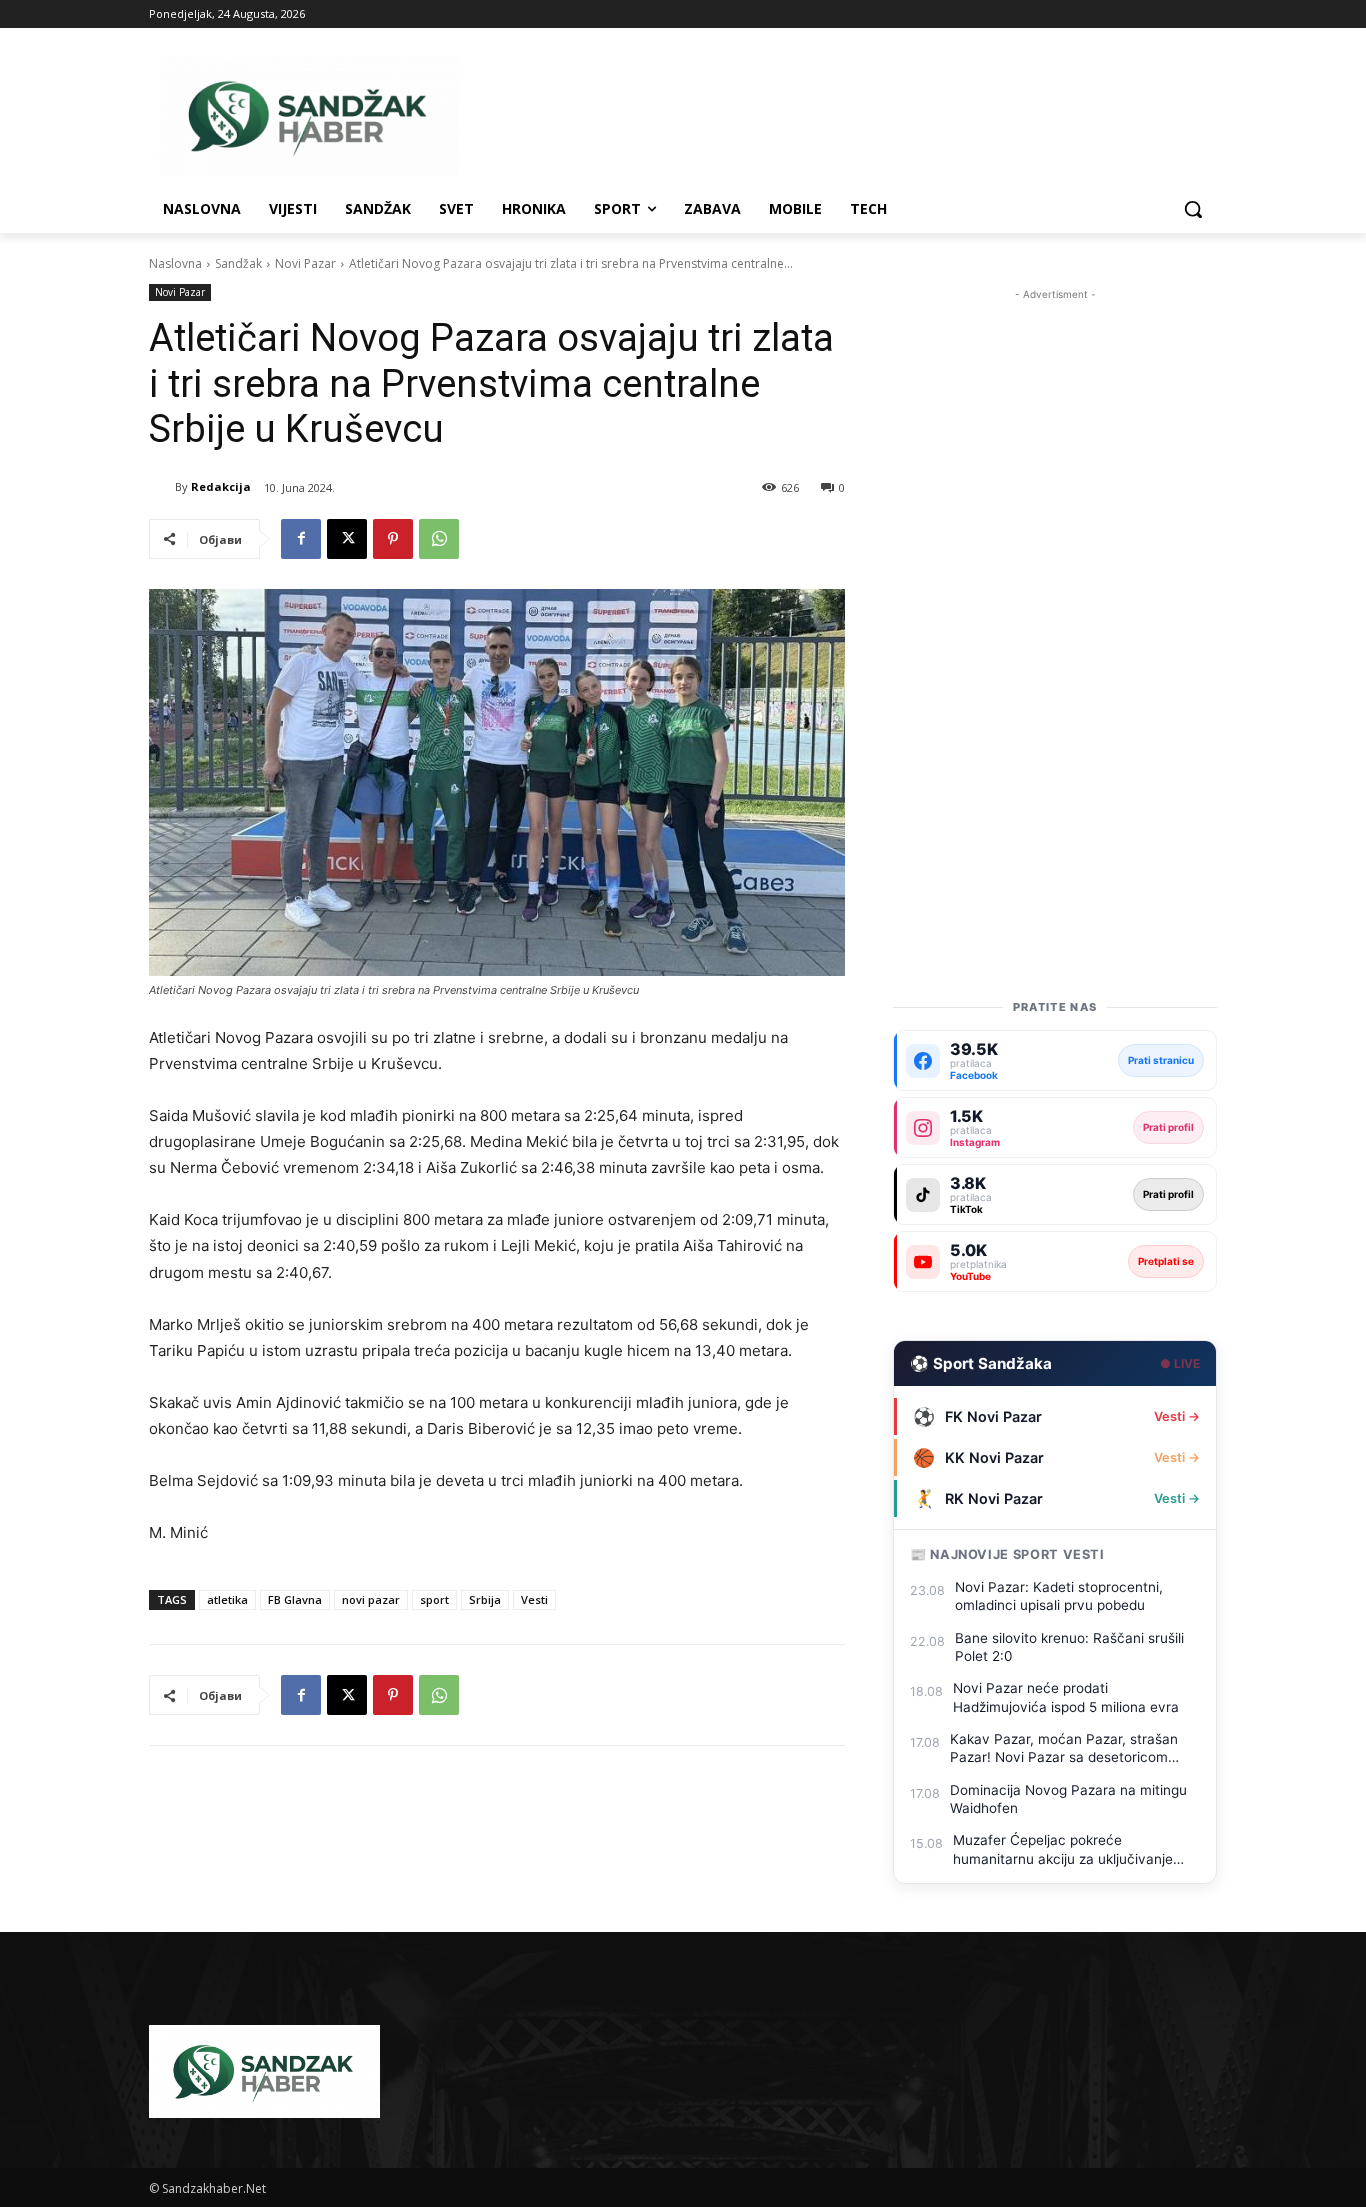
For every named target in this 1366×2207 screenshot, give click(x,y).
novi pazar (371, 1599)
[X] (347, 539)
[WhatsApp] (439, 539)
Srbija (485, 1599)
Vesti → (1177, 1416)
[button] (1193, 209)
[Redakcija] (162, 487)
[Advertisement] (1055, 605)
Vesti (534, 1599)
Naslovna (175, 263)
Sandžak (238, 263)
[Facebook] (301, 539)
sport (434, 1599)
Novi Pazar (305, 263)
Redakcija (221, 486)
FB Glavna (295, 1599)
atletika (227, 1599)
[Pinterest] (393, 539)
